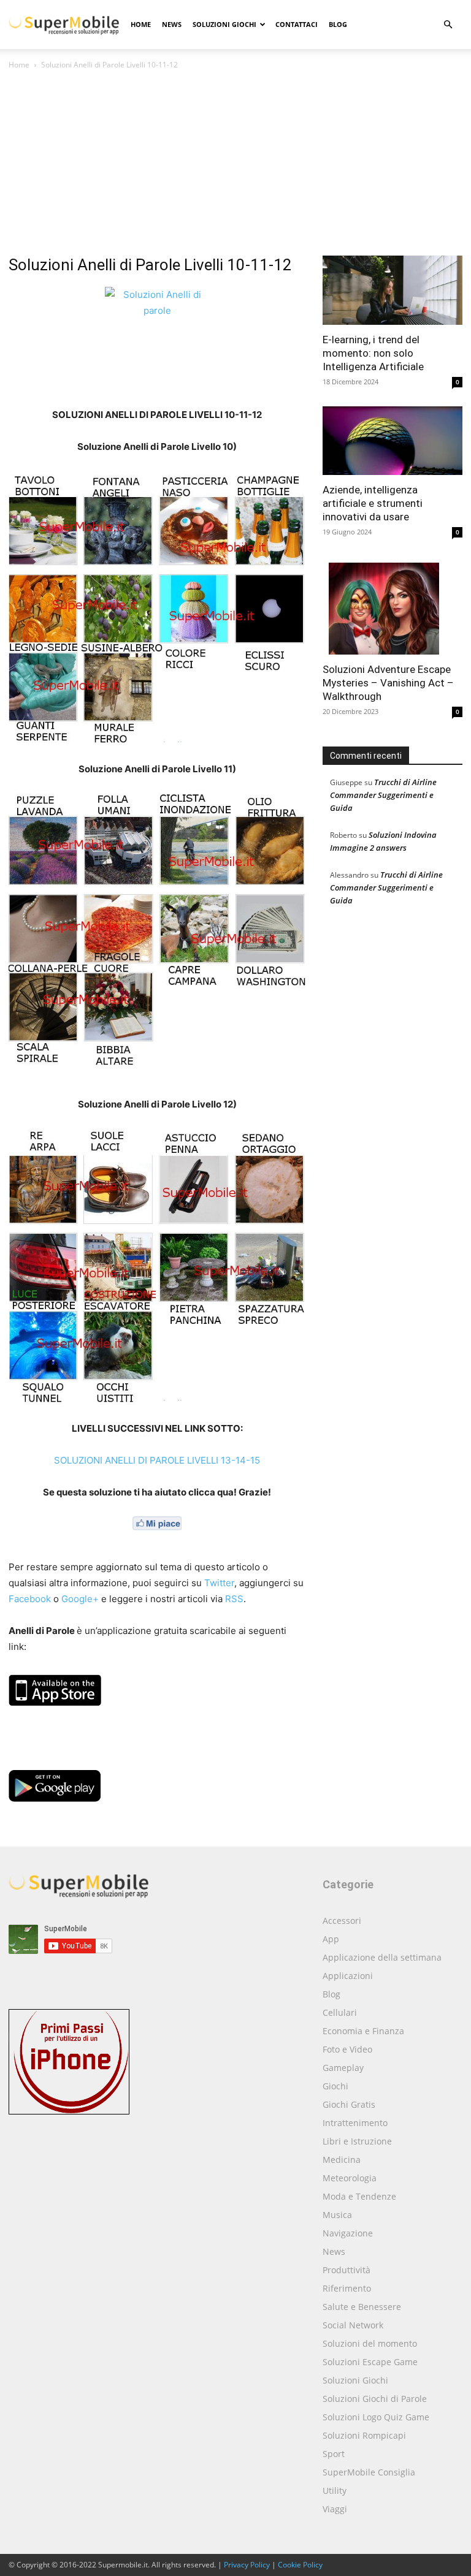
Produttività (347, 2270)
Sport (334, 2454)
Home (141, 24)
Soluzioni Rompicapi (364, 2435)
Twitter (219, 1583)
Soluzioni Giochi (224, 24)
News (172, 24)
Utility (335, 2491)
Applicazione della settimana (382, 1957)
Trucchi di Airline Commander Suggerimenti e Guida (383, 795)
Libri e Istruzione (357, 2141)
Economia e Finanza (363, 2031)
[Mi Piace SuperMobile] (157, 1523)
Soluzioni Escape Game (370, 2362)
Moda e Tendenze (359, 2196)
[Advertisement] (235, 164)
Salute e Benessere (362, 2307)
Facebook (30, 1599)
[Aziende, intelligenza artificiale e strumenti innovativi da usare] (392, 441)
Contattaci (297, 24)
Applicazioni (348, 1976)
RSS (234, 1599)
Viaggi (335, 2509)
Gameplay (343, 2068)
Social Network (353, 2325)
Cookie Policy (300, 2565)
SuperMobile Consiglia (369, 2472)
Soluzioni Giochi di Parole (375, 2399)
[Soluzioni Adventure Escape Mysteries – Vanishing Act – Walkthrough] (392, 606)
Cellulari (340, 2012)
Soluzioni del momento (370, 2343)
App (331, 1939)
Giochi (335, 2086)
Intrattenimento (355, 2123)
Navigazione (348, 2233)
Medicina (342, 2160)
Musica (337, 2215)
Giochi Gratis (349, 2104)
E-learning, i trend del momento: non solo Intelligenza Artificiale (373, 353)
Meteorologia (350, 2178)
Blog (338, 24)
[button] (448, 25)
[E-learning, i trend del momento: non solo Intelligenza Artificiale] (392, 290)
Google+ (80, 1599)
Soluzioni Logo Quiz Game (376, 2417)
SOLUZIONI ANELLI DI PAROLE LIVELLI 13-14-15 (157, 1460)
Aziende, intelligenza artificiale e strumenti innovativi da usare (373, 503)
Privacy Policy (247, 2565)
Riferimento (347, 2288)
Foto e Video (347, 2049)
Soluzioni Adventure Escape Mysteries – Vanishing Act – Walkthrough (388, 683)
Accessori (342, 1921)
